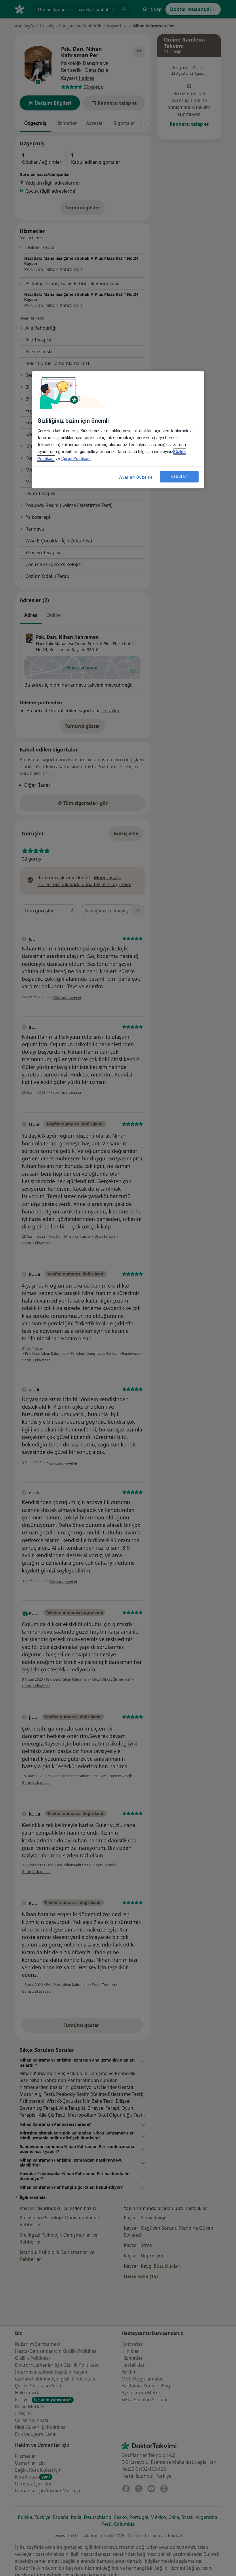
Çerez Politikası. (76, 459)
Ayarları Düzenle (136, 477)
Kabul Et (179, 477)
